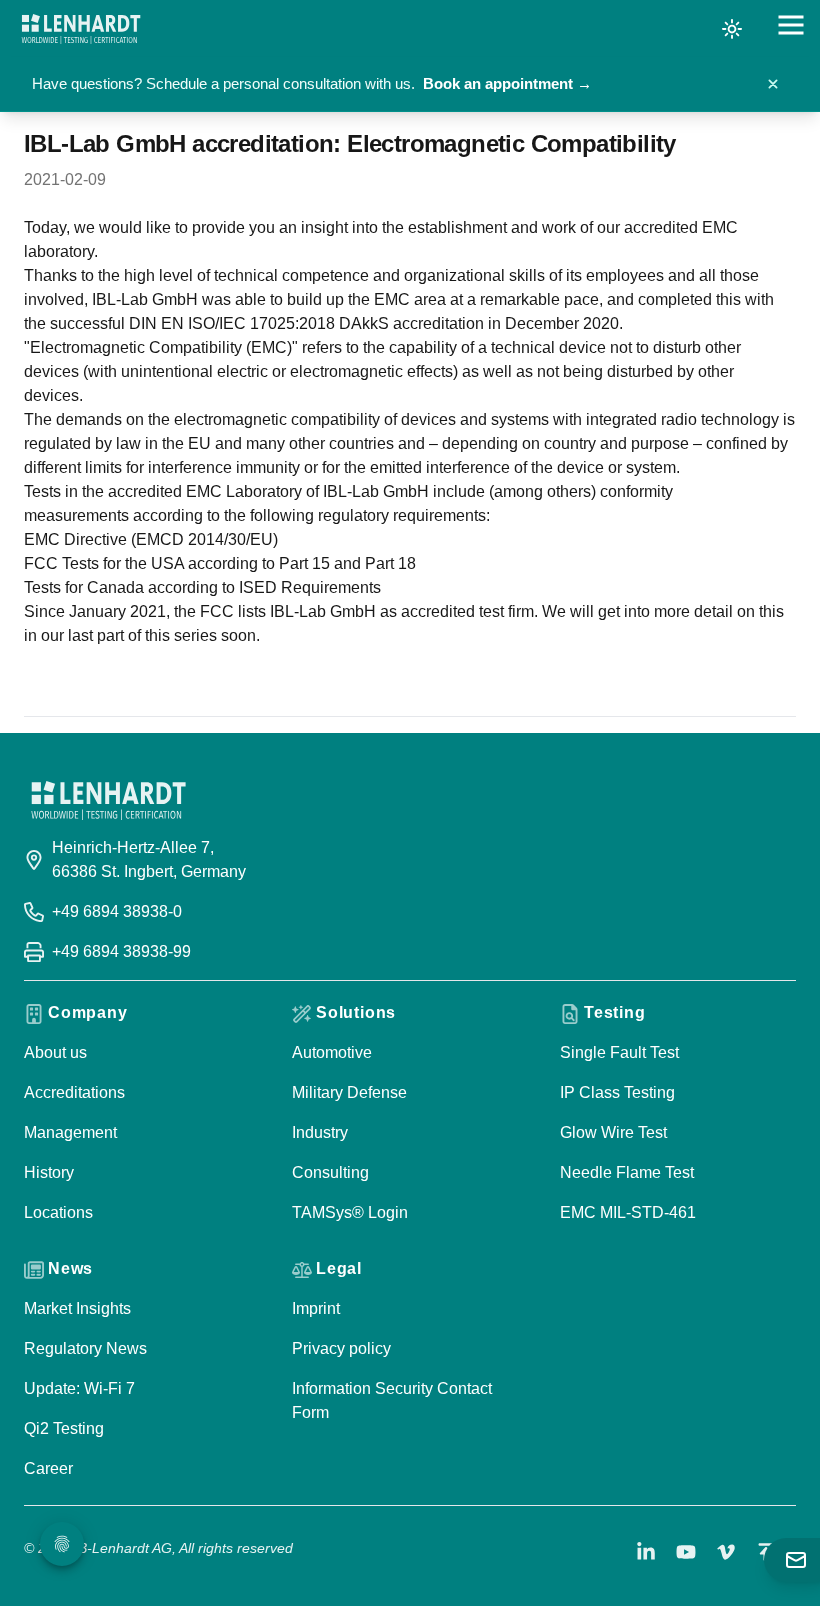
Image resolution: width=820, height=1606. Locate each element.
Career (48, 1468)
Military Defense (349, 1092)
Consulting (330, 1172)
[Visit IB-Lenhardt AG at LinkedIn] (646, 1552)
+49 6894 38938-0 (117, 911)
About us (55, 1052)
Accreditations (74, 1092)
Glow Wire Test (613, 1132)
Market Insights (77, 1308)
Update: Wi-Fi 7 (79, 1388)
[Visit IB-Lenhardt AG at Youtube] (686, 1552)
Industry (320, 1132)
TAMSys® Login (350, 1212)
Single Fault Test (619, 1052)
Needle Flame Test (627, 1172)
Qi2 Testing (64, 1428)
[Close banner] (773, 84)
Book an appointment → (507, 83)
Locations (58, 1212)
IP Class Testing (617, 1092)
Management (70, 1132)
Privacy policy (341, 1348)
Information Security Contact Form (392, 1400)
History (49, 1172)
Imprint (316, 1308)
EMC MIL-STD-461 (628, 1212)
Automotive (332, 1052)
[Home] (81, 29)
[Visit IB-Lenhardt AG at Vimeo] (726, 1552)
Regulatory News (85, 1348)
